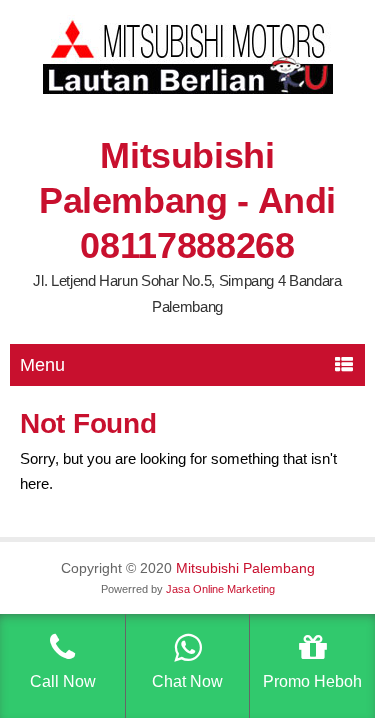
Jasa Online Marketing (220, 589)
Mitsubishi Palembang (245, 568)
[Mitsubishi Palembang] (188, 89)
